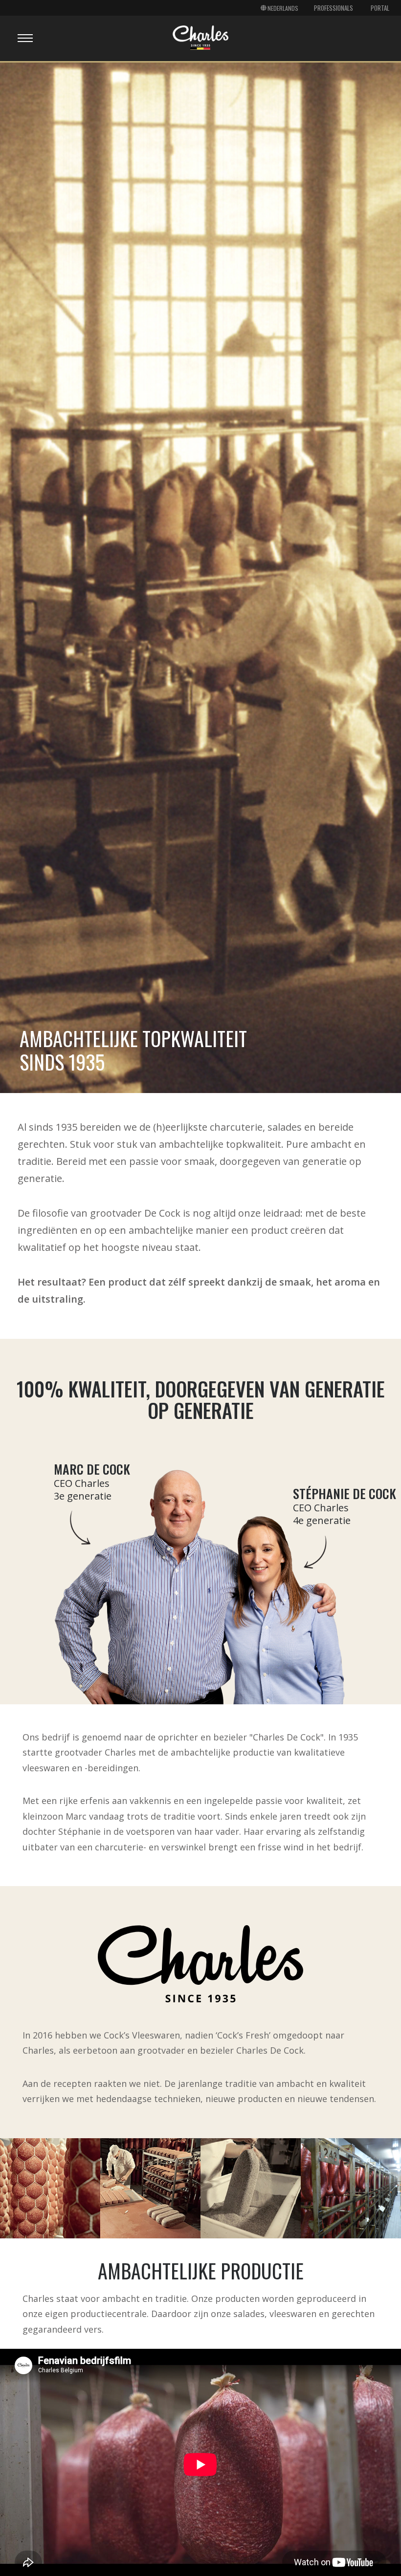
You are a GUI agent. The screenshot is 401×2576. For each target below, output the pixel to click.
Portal (380, 8)
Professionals (334, 8)
